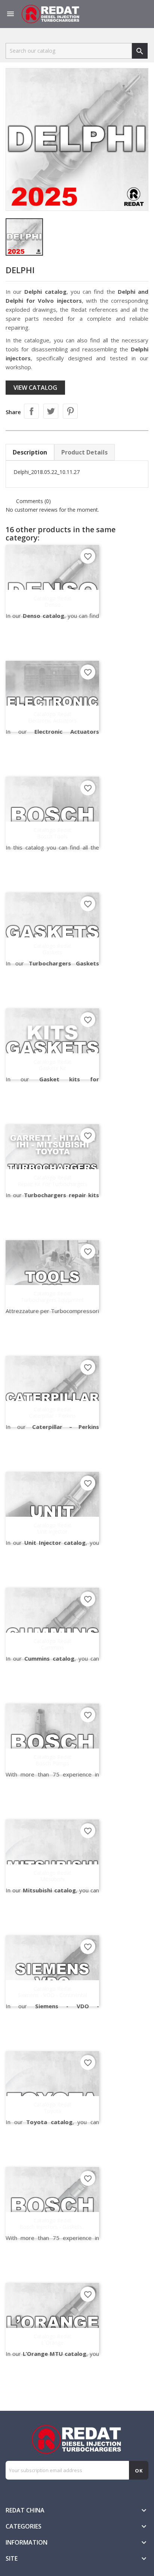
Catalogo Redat (53, 601)
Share (31, 411)
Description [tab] (30, 452)
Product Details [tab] (84, 452)
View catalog (35, 388)
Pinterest (70, 411)
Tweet (51, 411)
